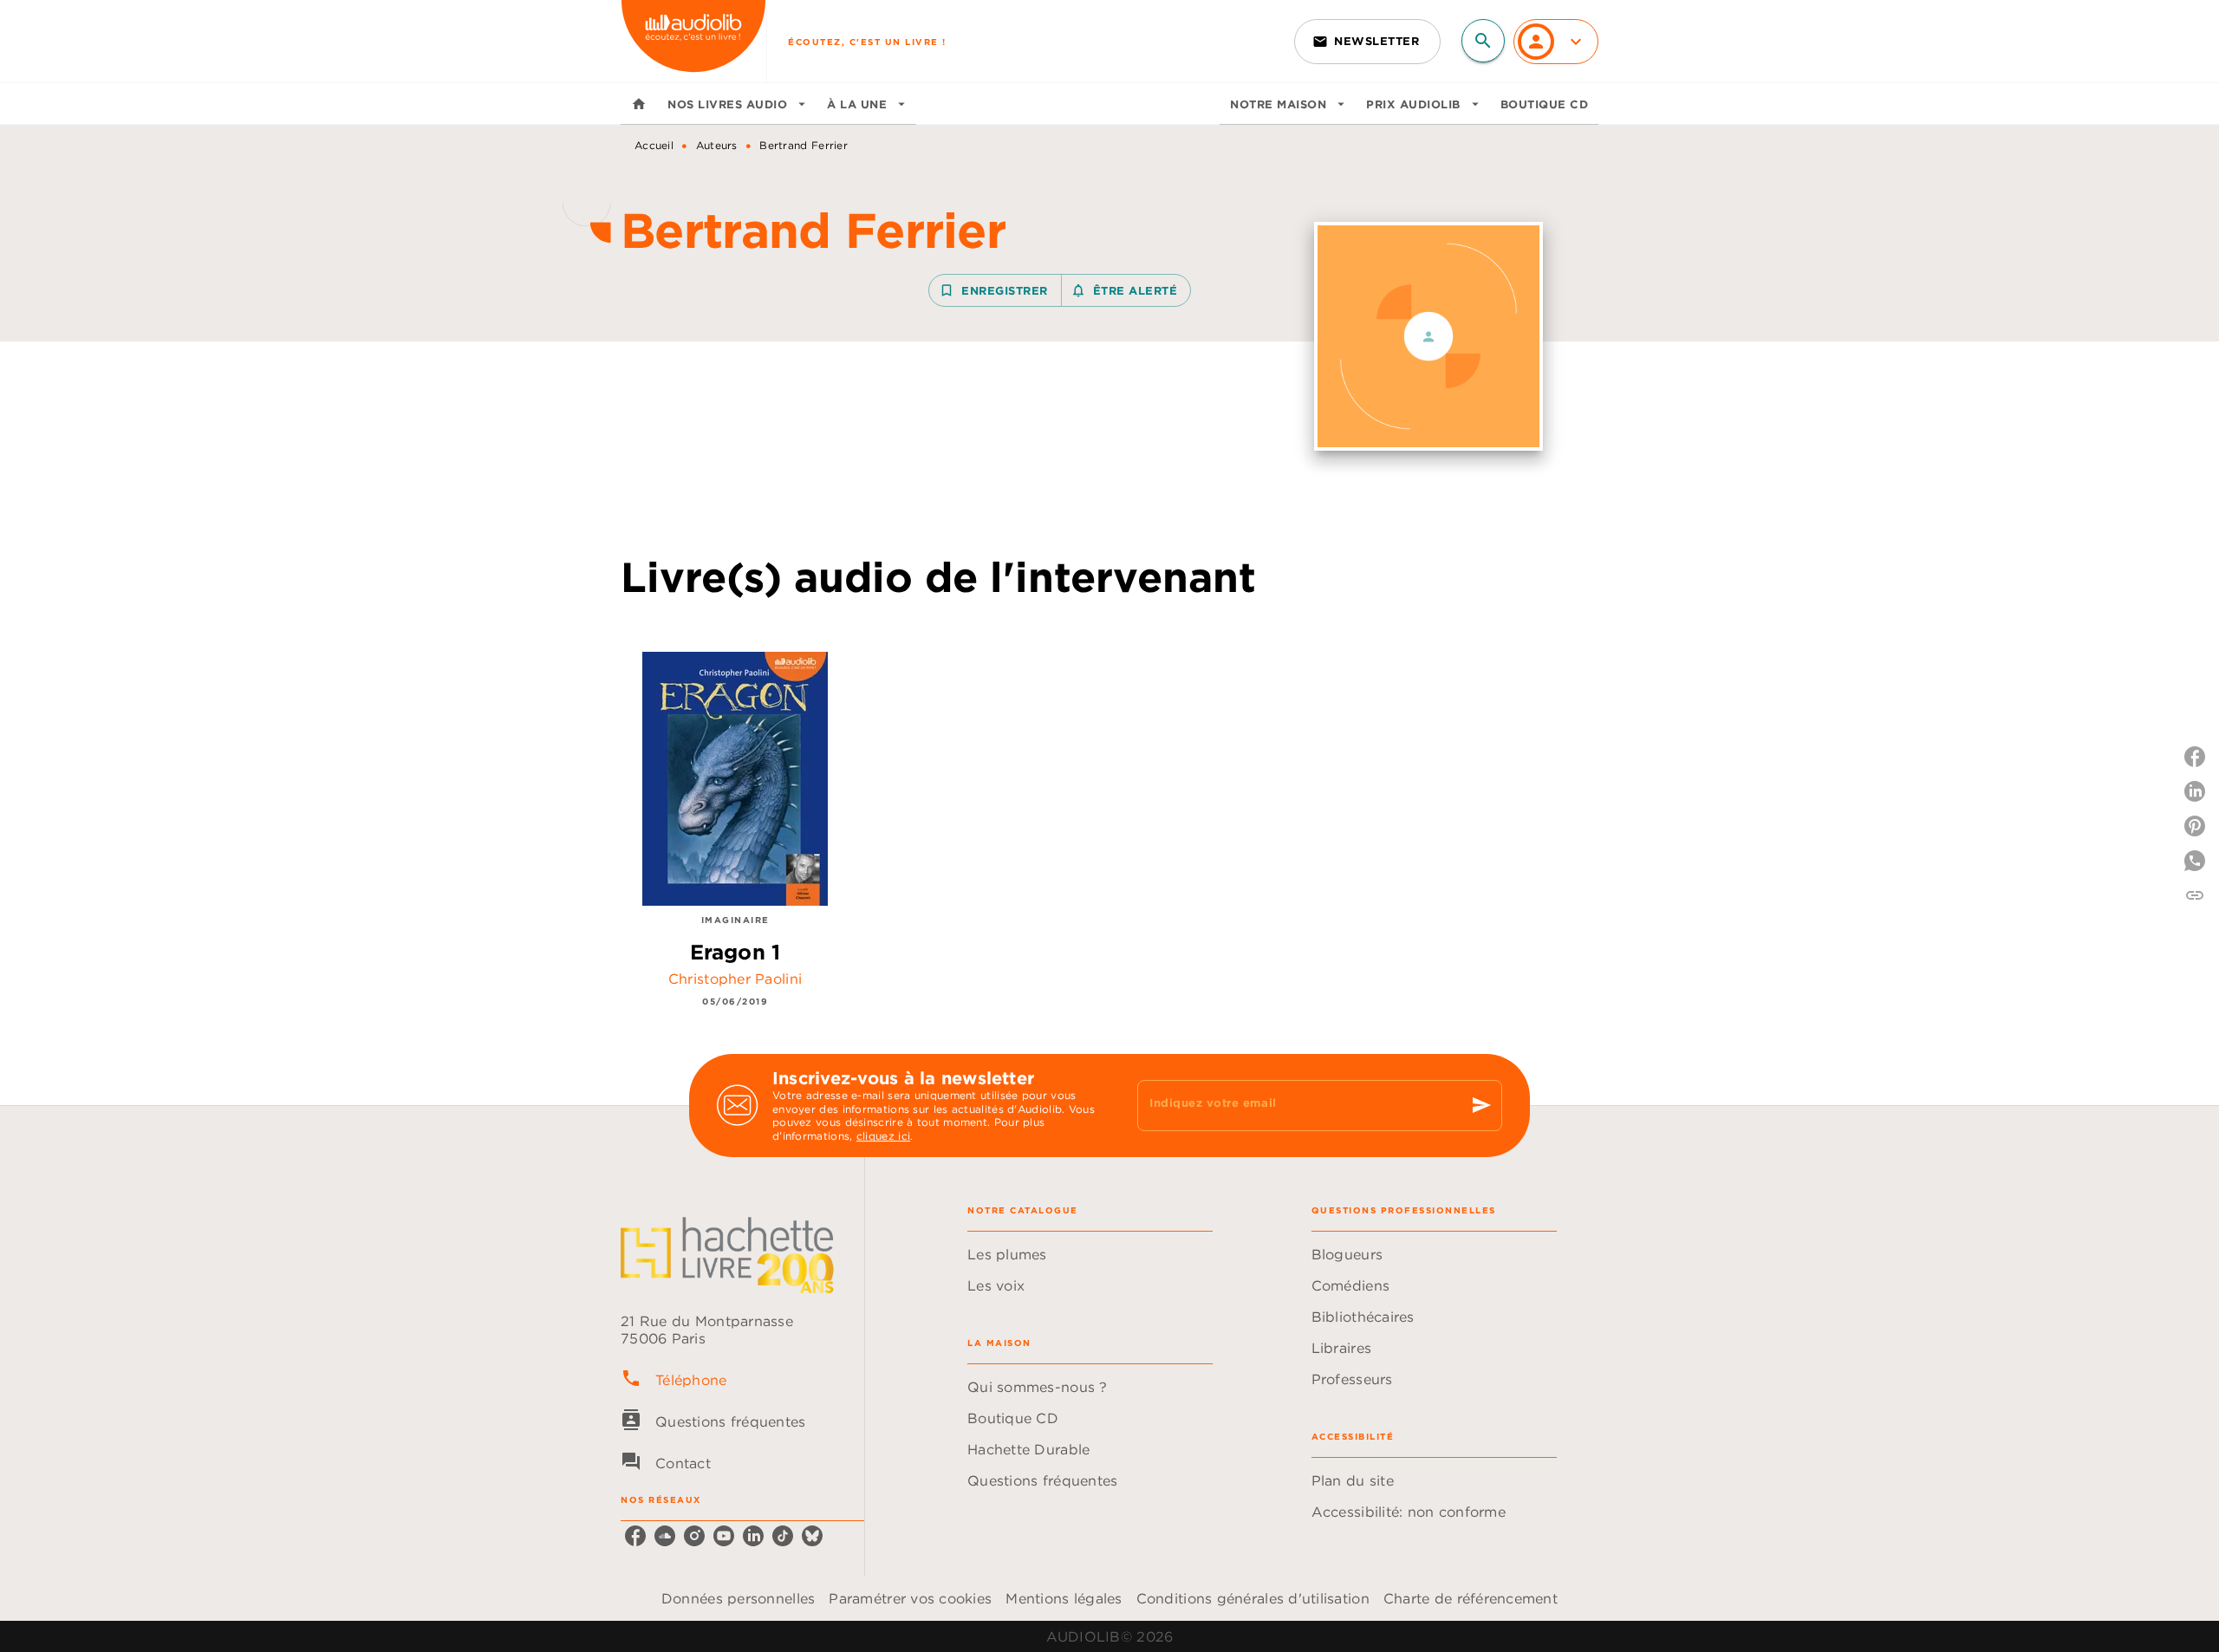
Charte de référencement (1471, 1598)
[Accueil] (693, 41)
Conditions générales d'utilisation (1253, 1598)
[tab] (639, 104)
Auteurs (717, 145)
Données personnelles (738, 1598)
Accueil (654, 145)
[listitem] (635, 1536)
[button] (1367, 42)
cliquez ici (883, 1137)
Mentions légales (1064, 1598)
